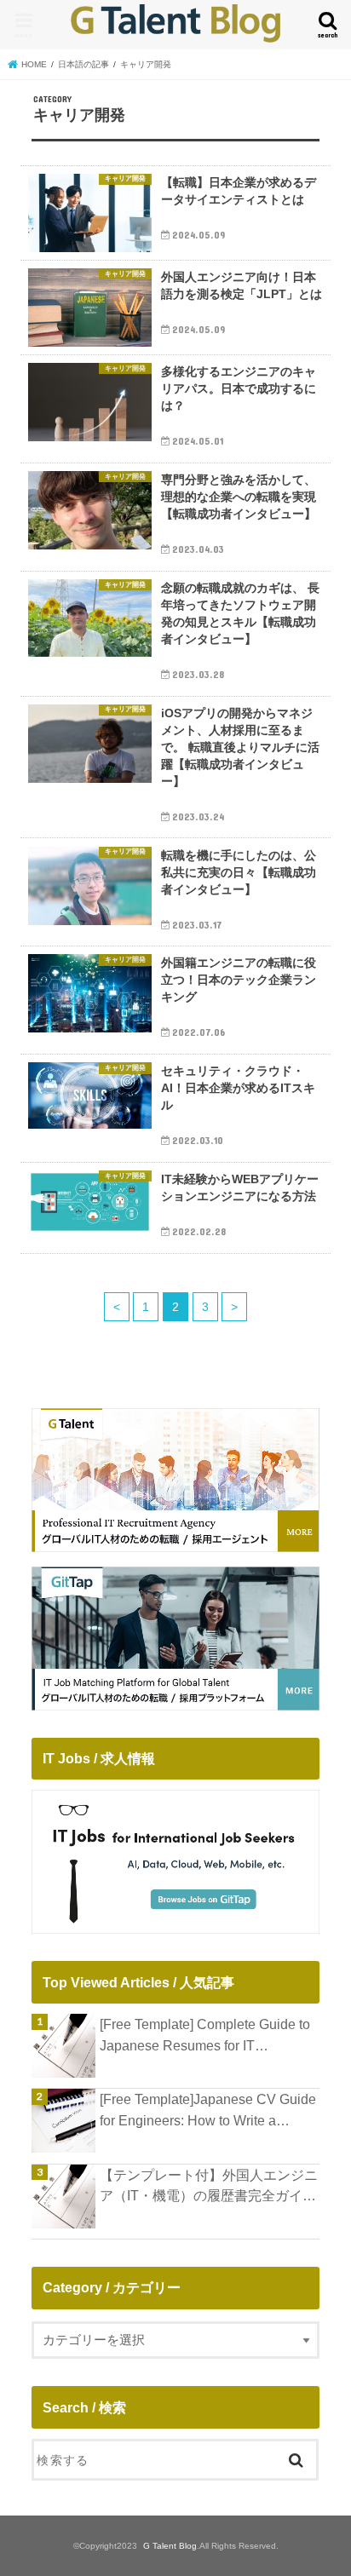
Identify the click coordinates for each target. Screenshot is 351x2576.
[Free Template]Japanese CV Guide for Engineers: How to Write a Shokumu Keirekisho (208, 2111)
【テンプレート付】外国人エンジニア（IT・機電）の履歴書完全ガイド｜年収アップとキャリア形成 (209, 2187)
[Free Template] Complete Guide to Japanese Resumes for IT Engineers (205, 2036)
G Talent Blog (170, 2546)
